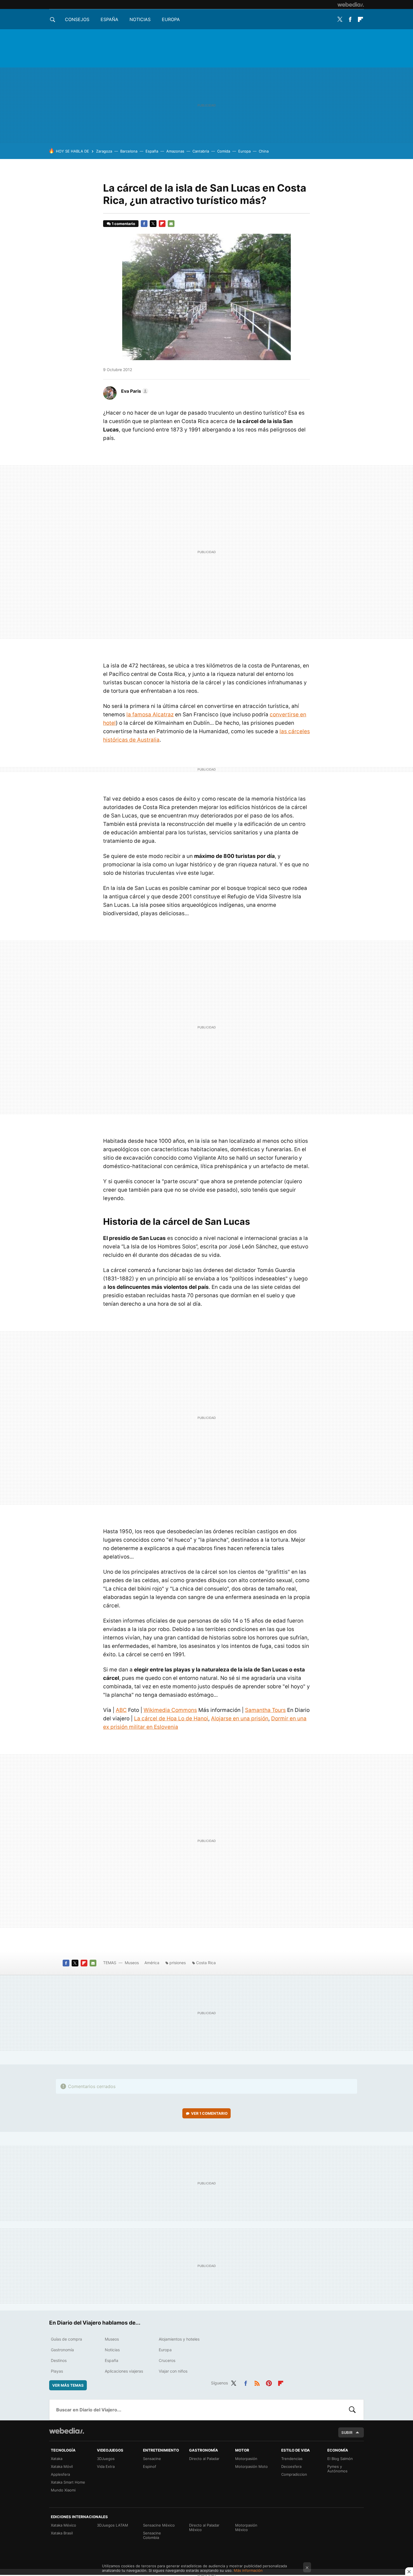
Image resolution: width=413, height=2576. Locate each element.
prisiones (178, 1963)
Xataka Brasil (62, 2533)
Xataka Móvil (62, 2466)
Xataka (57, 2459)
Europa (171, 19)
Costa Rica (206, 1963)
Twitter (340, 19)
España (109, 19)
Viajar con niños (173, 2371)
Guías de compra (66, 2339)
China (264, 151)
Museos (132, 1963)
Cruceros (167, 2360)
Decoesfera (291, 2466)
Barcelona (129, 151)
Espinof (150, 2466)
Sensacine (152, 2459)
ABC (121, 1710)
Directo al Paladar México (204, 2527)
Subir (347, 2432)
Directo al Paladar (204, 2459)
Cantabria (201, 151)
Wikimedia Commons (170, 1710)
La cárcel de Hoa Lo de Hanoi (171, 1719)
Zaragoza (104, 151)
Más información (248, 2570)
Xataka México (63, 2525)
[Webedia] (351, 4)
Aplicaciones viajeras (124, 2371)
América (152, 1963)
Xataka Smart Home (68, 2482)
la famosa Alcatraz (150, 715)
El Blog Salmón (340, 2459)
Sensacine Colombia (152, 2535)
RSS (257, 2382)
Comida (224, 151)
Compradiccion (294, 2474)
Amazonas (175, 151)
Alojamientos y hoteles (179, 2339)
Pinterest (269, 2382)
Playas (57, 2371)
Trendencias (292, 2459)
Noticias (140, 19)
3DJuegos (106, 2459)
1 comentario (123, 224)
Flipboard (360, 19)
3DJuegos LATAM (113, 2525)
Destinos (59, 2360)
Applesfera (60, 2474)
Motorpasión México (246, 2527)
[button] (134, 391)
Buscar (352, 2410)
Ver (209, 2113)
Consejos (77, 19)
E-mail (171, 224)
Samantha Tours (265, 1710)
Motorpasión (246, 2459)
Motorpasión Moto (251, 2466)
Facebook (350, 19)
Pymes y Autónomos (337, 2469)
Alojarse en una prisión (240, 1719)
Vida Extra (106, 2466)
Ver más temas (68, 2385)
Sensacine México (159, 2525)
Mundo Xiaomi (63, 2490)
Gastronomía (62, 2350)
